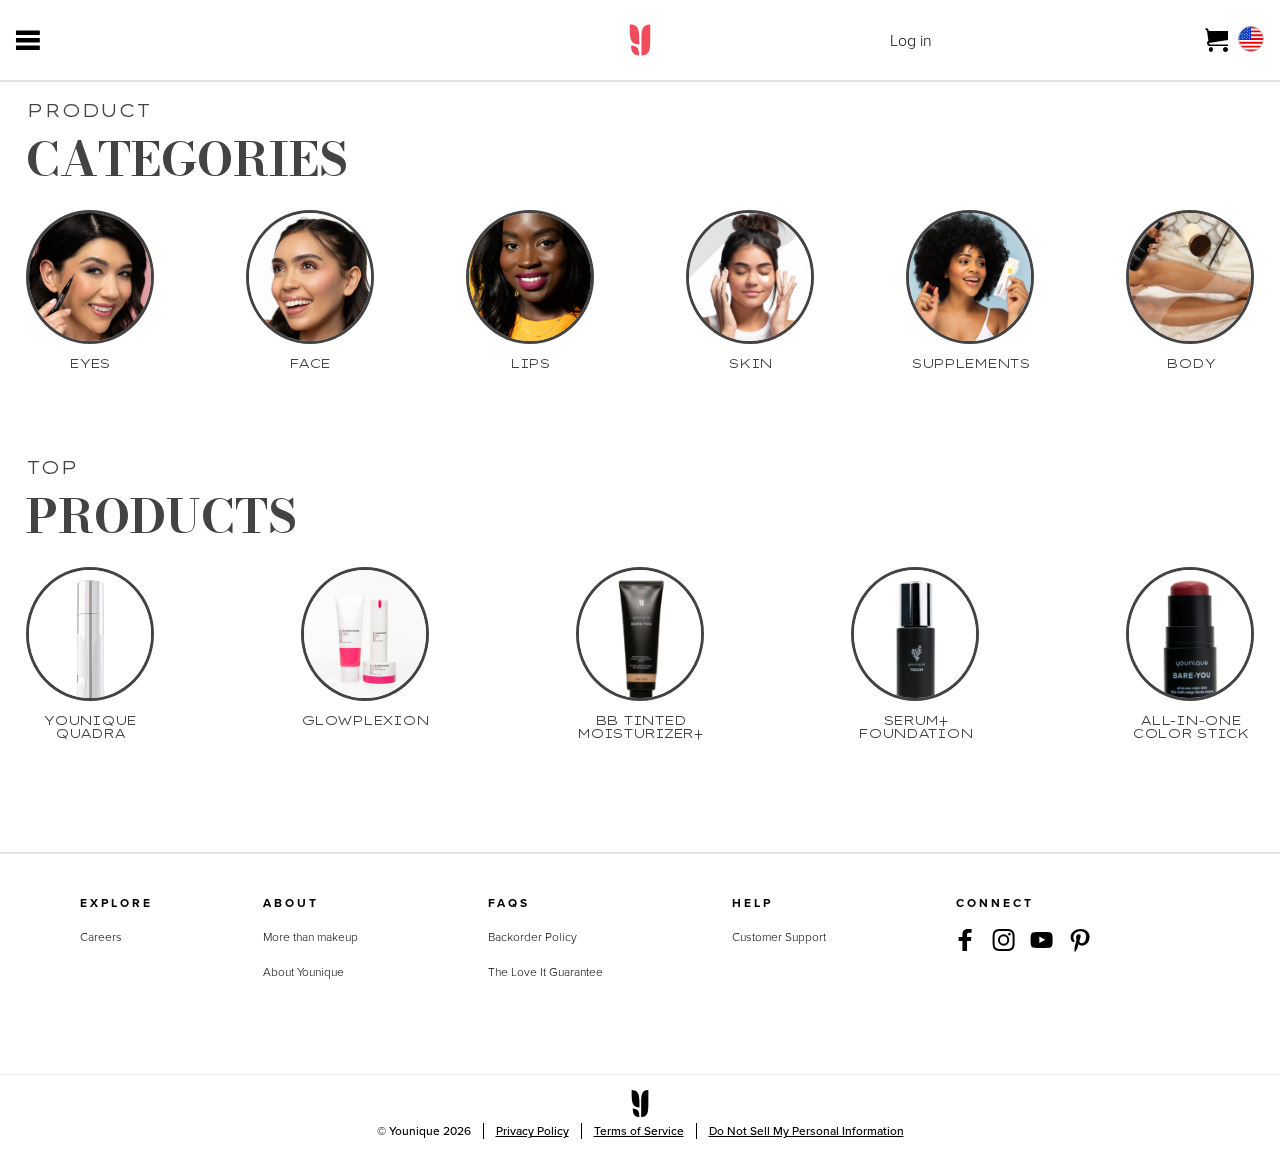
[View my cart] (1217, 40)
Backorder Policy (532, 937)
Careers (101, 937)
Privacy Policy (532, 1131)
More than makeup (310, 937)
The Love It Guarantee (545, 972)
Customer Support (779, 937)
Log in (911, 40)
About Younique (303, 972)
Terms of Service (639, 1131)
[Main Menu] (28, 40)
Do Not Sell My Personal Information (806, 1131)
